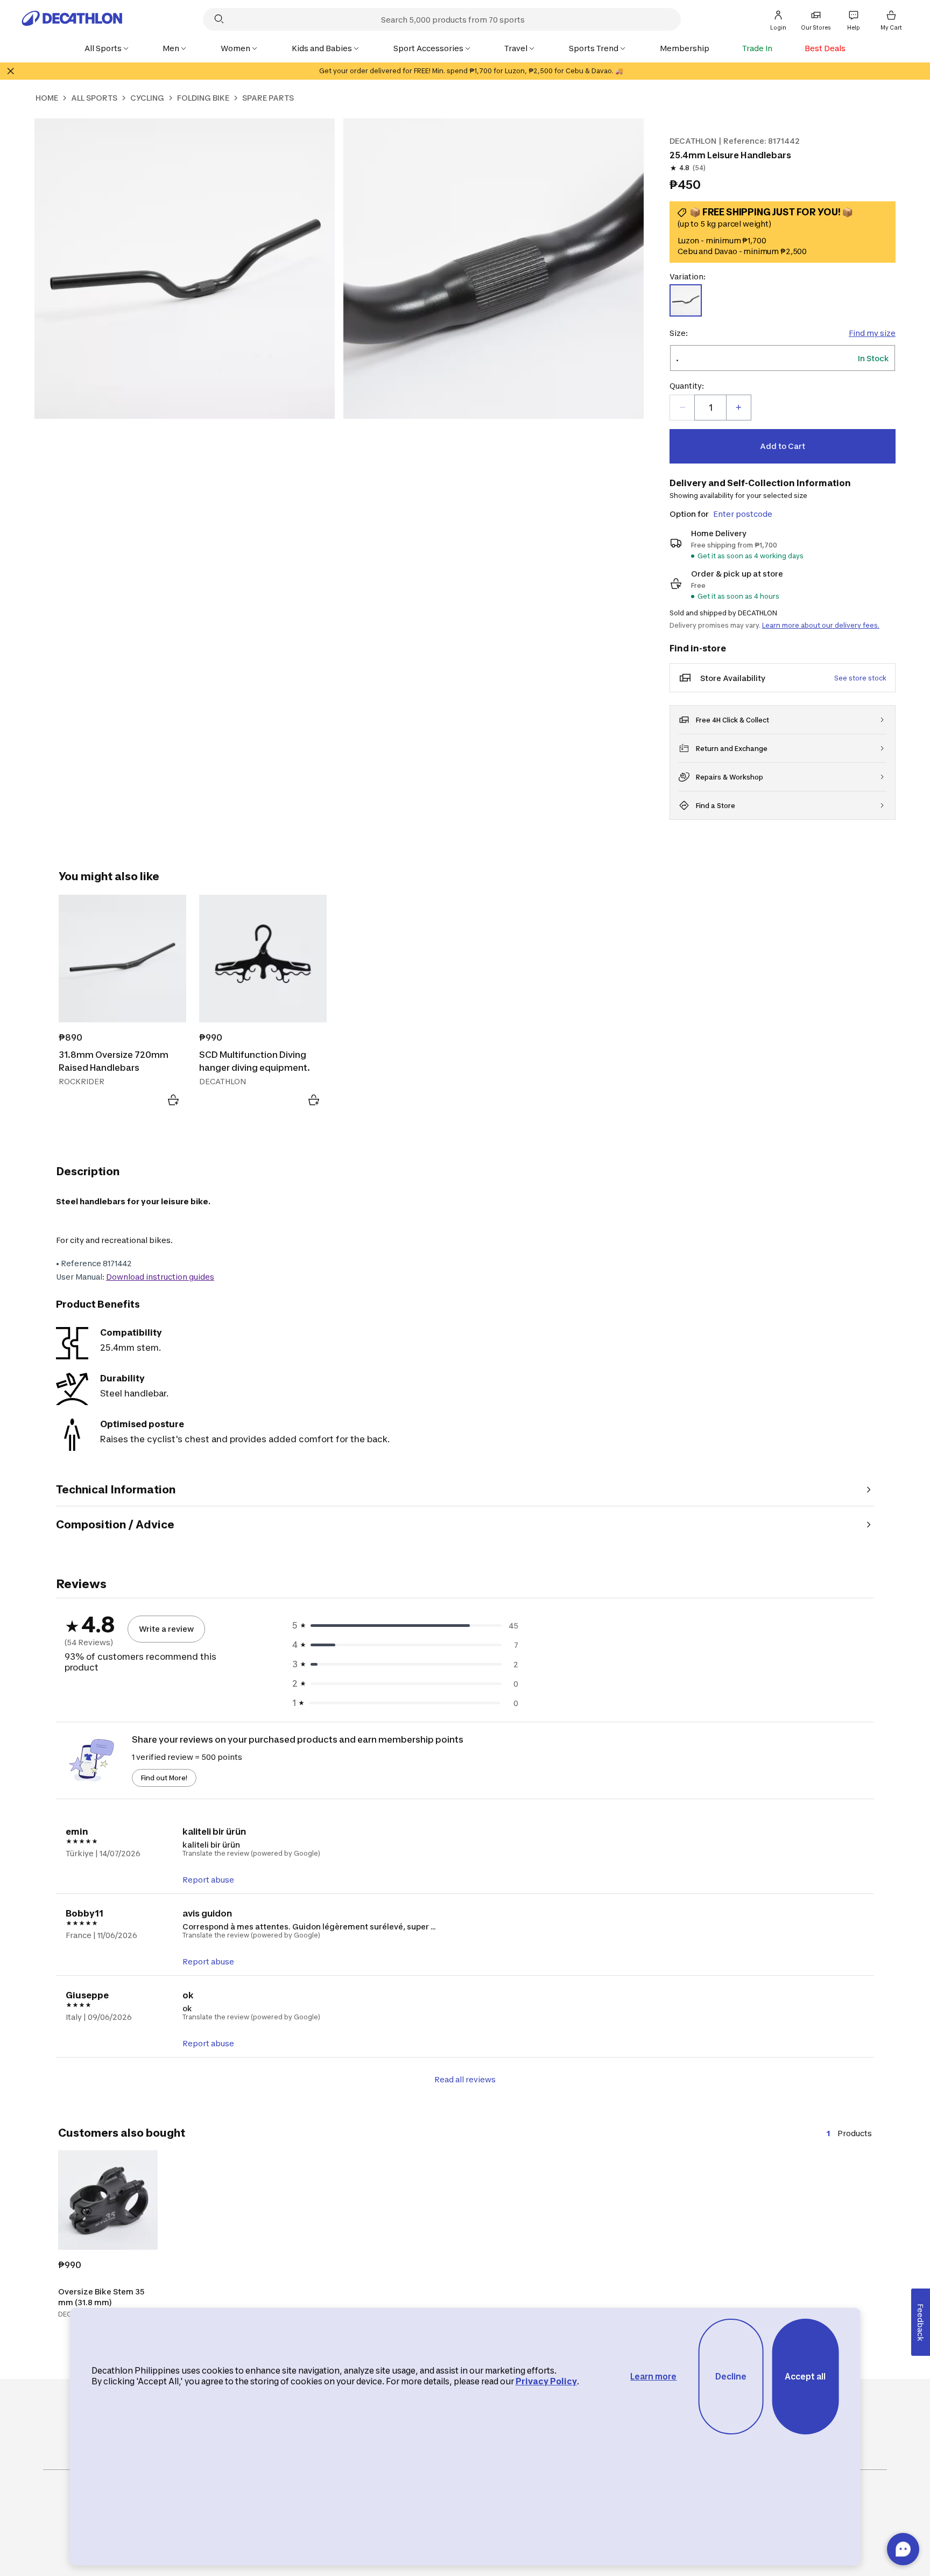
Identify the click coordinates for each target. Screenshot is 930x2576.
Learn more (653, 2377)
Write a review (166, 1629)
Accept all (805, 2377)
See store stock (860, 678)
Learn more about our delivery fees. (821, 625)
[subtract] (682, 408)
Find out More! (164, 1778)
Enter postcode (743, 514)
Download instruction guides (160, 1277)
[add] (738, 408)
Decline (731, 2377)
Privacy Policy (546, 2381)
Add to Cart (783, 446)
